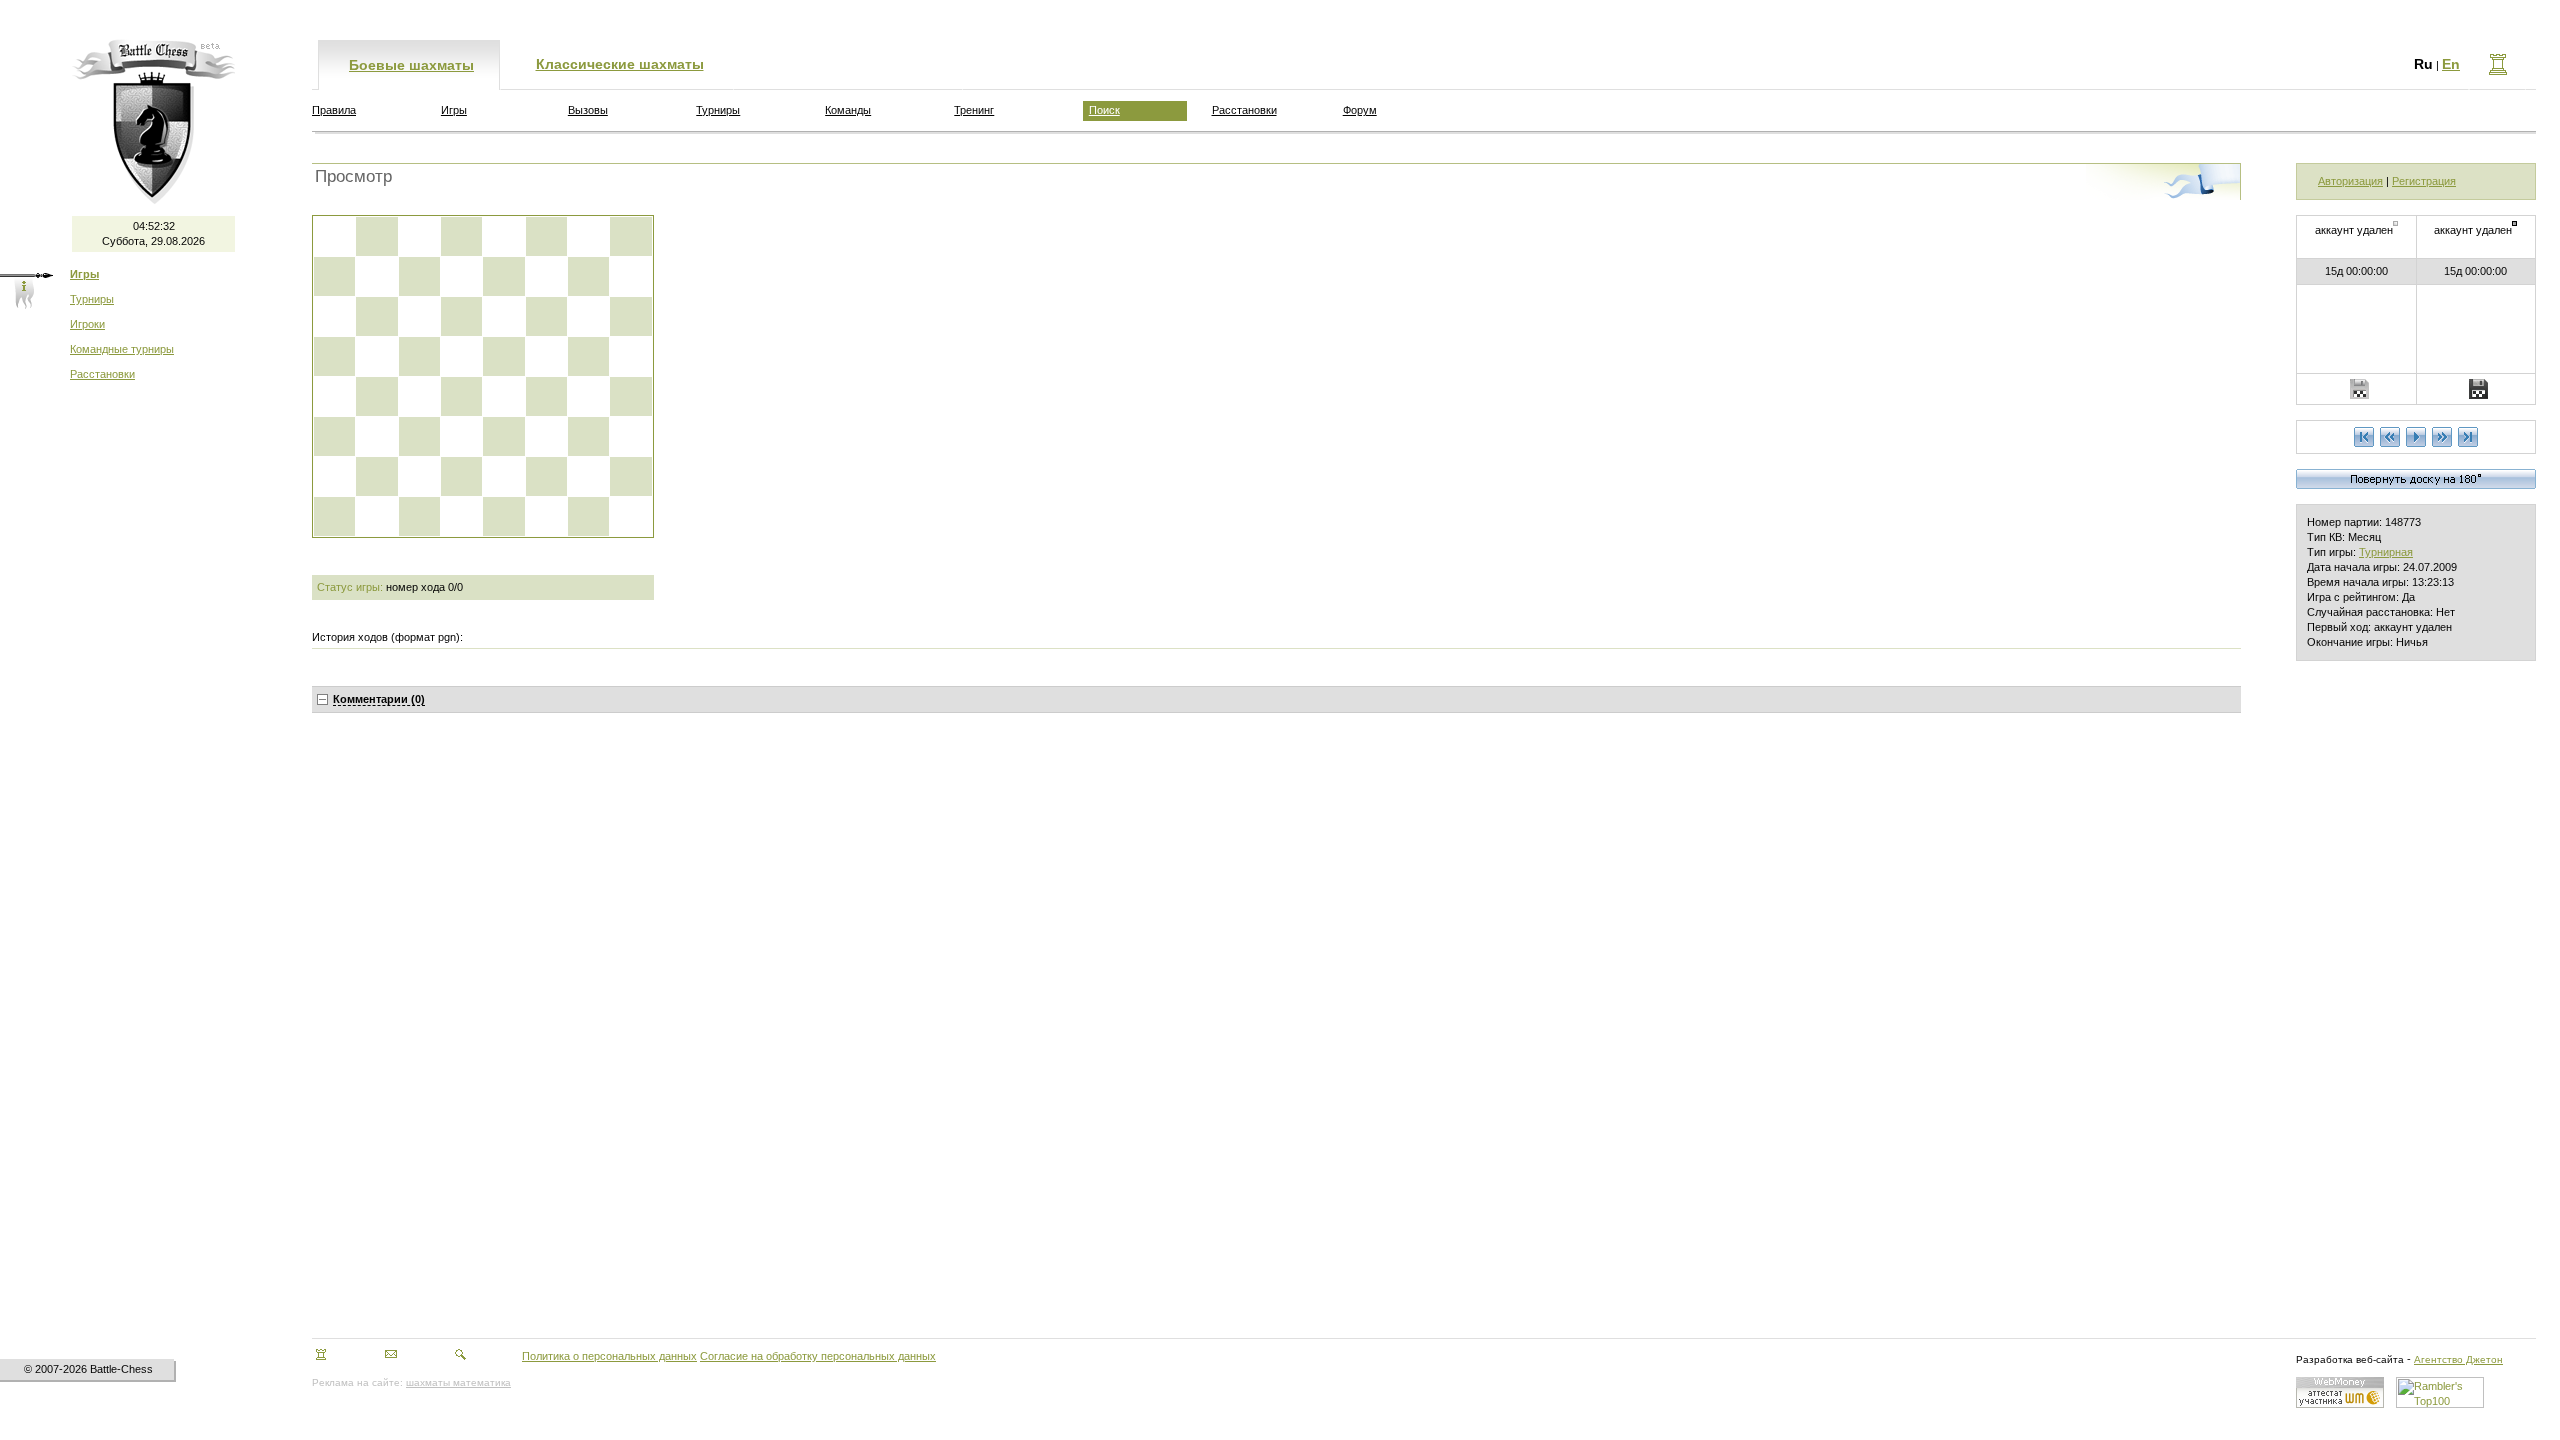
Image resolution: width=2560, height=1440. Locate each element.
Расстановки (102, 374)
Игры (454, 110)
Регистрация (2424, 181)
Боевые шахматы (411, 65)
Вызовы (588, 110)
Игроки (87, 324)
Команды (848, 110)
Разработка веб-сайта (2350, 1359)
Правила (334, 110)
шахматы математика (458, 1382)
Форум (1360, 110)
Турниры (92, 299)
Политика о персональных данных (609, 1356)
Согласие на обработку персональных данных (818, 1356)
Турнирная (2386, 552)
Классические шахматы (620, 64)
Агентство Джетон (2458, 1359)
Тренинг (974, 110)
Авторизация (2350, 181)
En (2451, 64)
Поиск (1104, 110)
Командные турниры (122, 349)
